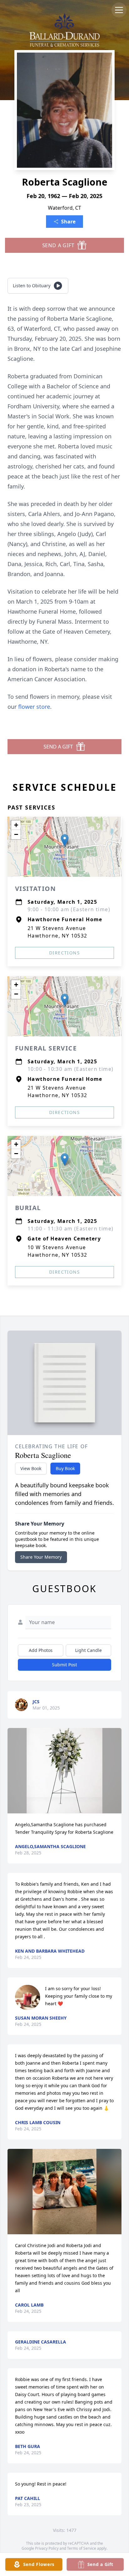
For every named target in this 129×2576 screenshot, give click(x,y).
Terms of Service (82, 2548)
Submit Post (64, 1665)
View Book (31, 1468)
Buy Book (65, 1468)
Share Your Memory (41, 1557)
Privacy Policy (47, 2548)
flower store (34, 707)
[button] (65, 840)
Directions (64, 953)
